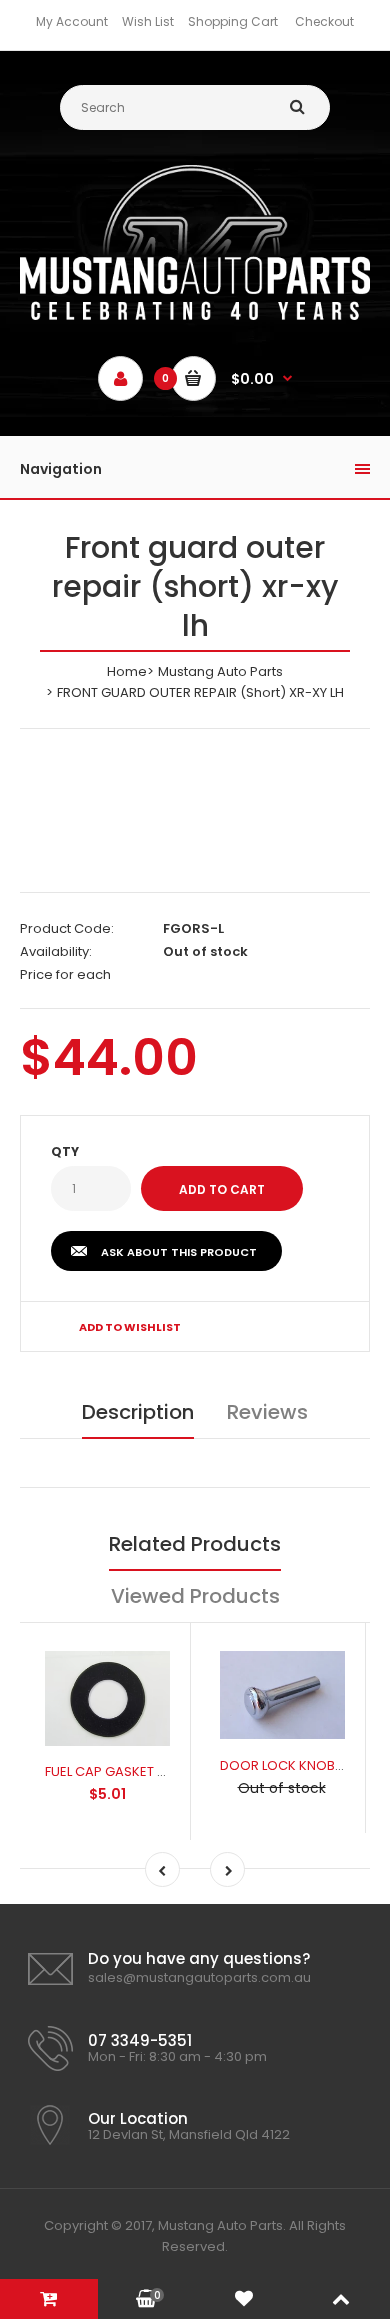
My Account (72, 21)
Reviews (267, 1412)
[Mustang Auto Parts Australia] (195, 315)
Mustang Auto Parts (220, 671)
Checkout (324, 21)
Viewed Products (195, 1596)
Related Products (195, 1544)
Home (127, 671)
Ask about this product (179, 1252)
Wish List (148, 21)
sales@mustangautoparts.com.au (199, 1977)
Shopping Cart (233, 21)
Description (138, 1412)
